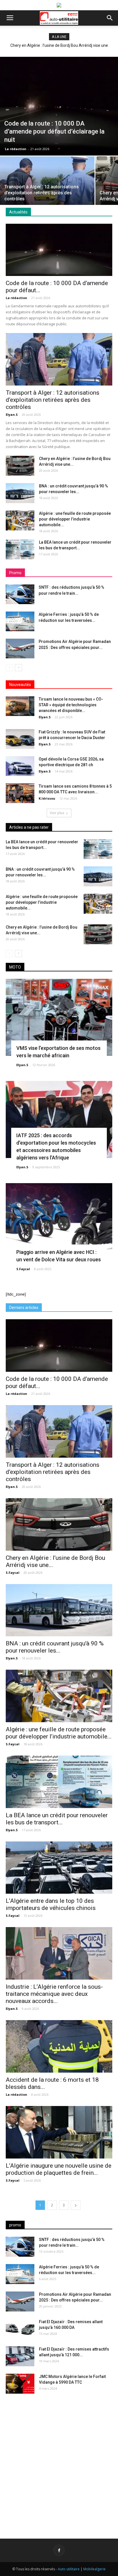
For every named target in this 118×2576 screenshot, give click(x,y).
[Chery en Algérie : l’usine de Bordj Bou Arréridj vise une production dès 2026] (20, 466)
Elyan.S (12, 414)
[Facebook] (59, 2550)
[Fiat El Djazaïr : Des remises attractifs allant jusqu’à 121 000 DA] (20, 2356)
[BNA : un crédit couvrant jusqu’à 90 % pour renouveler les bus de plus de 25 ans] (20, 493)
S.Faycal (23, 1269)
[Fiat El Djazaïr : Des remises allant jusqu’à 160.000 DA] (20, 2329)
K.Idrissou (47, 798)
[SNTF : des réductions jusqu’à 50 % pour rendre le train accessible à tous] (20, 594)
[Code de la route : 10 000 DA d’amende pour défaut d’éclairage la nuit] (59, 106)
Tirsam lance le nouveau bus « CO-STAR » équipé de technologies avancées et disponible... (71, 705)
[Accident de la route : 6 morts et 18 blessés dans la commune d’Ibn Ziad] (59, 2046)
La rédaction (16, 149)
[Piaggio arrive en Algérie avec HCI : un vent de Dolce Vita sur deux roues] (59, 1222)
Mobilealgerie (95, 2569)
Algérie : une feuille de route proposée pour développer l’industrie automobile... (75, 519)
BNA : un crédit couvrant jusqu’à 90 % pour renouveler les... (55, 1647)
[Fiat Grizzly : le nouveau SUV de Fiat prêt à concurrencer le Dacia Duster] (20, 739)
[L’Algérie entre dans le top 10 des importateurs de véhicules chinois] (59, 1868)
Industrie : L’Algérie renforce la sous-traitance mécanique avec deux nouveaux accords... (54, 1994)
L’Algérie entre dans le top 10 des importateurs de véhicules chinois (51, 1904)
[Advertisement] (59, 2462)
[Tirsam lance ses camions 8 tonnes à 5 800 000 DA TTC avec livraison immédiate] (20, 793)
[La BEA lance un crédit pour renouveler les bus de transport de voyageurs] (20, 549)
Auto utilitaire (69, 2569)
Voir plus (57, 813)
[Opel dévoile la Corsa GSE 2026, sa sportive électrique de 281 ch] (20, 766)
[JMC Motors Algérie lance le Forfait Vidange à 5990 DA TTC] (20, 2384)
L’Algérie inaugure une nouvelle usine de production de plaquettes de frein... (59, 2169)
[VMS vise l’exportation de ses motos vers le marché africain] (59, 1017)
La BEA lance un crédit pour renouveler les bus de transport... (57, 1819)
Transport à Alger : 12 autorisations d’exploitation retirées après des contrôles (53, 400)
